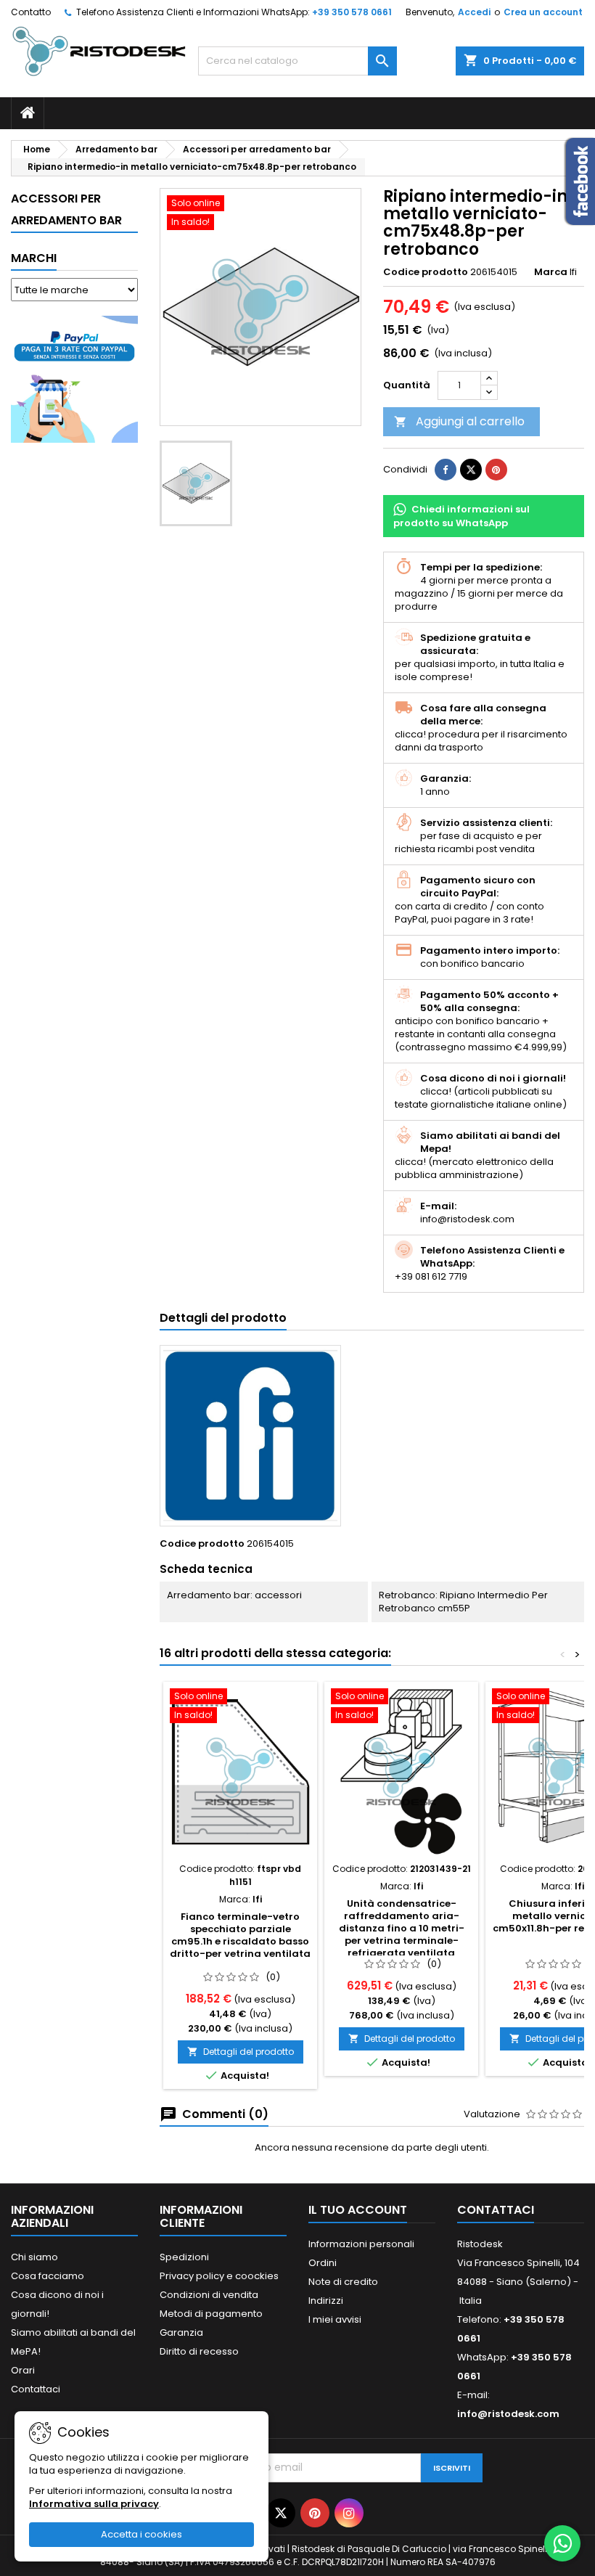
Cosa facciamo (48, 2276)
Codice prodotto (426, 272)
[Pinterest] (496, 470)
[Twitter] (281, 2513)
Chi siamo (34, 2257)
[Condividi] (446, 470)
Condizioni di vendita (209, 2295)
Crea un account (543, 12)
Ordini (323, 2263)
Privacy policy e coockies (219, 2276)
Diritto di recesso (199, 2351)
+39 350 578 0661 (352, 12)
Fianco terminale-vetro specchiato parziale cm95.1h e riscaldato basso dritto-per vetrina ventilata (240, 1935)
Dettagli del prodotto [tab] (223, 1318)
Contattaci (36, 2389)
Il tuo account (358, 2210)
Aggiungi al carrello (459, 421)
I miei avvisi (335, 2319)
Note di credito (343, 2282)
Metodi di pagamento (211, 2314)
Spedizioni (184, 2257)
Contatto (31, 12)
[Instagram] (349, 2513)
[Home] (28, 113)
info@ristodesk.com (508, 2414)
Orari (23, 2370)
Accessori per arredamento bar (66, 209)
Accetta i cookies (141, 2534)
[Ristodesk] (99, 50)
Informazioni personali (361, 2244)
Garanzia (181, 2332)
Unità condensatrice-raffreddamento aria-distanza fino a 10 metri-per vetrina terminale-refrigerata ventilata (402, 1928)
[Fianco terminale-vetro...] (240, 1772)
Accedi (474, 12)
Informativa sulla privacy (94, 2504)
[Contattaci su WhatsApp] (562, 2543)
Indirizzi (326, 2301)
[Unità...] (401, 1772)
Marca (551, 272)
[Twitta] (471, 470)
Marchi (34, 258)
